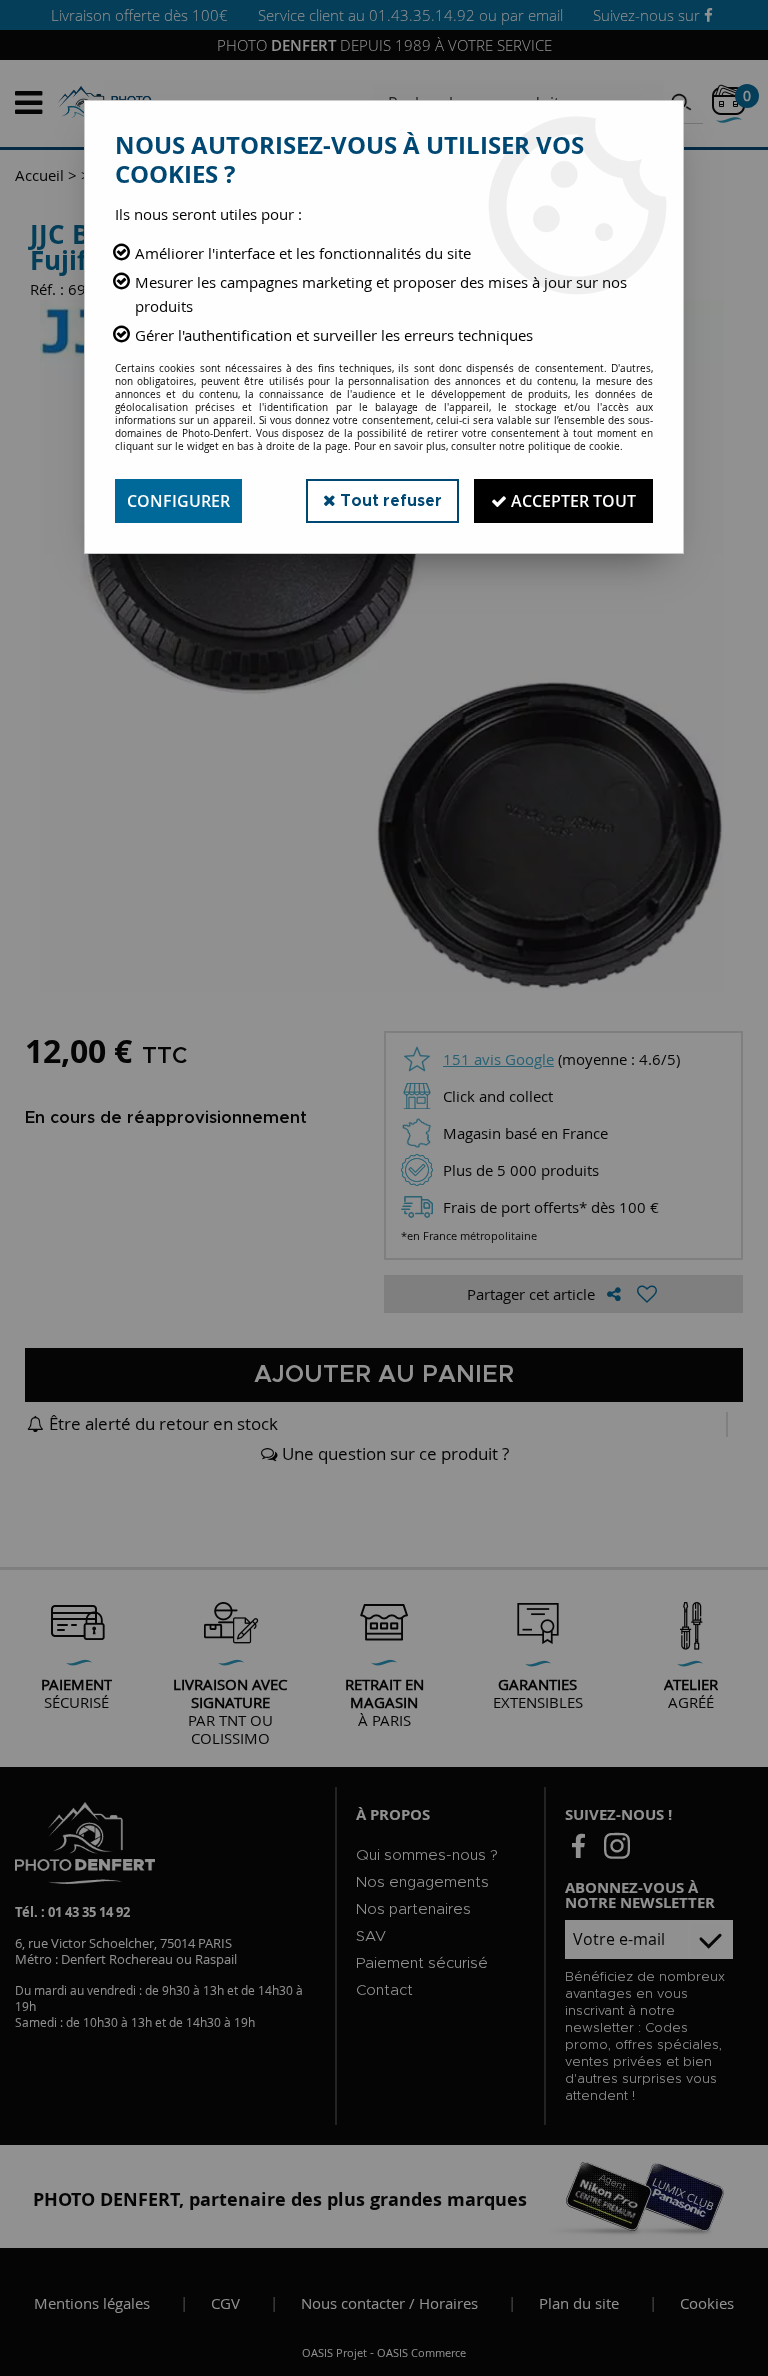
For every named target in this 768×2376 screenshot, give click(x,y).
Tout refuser (389, 501)
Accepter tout (571, 501)
